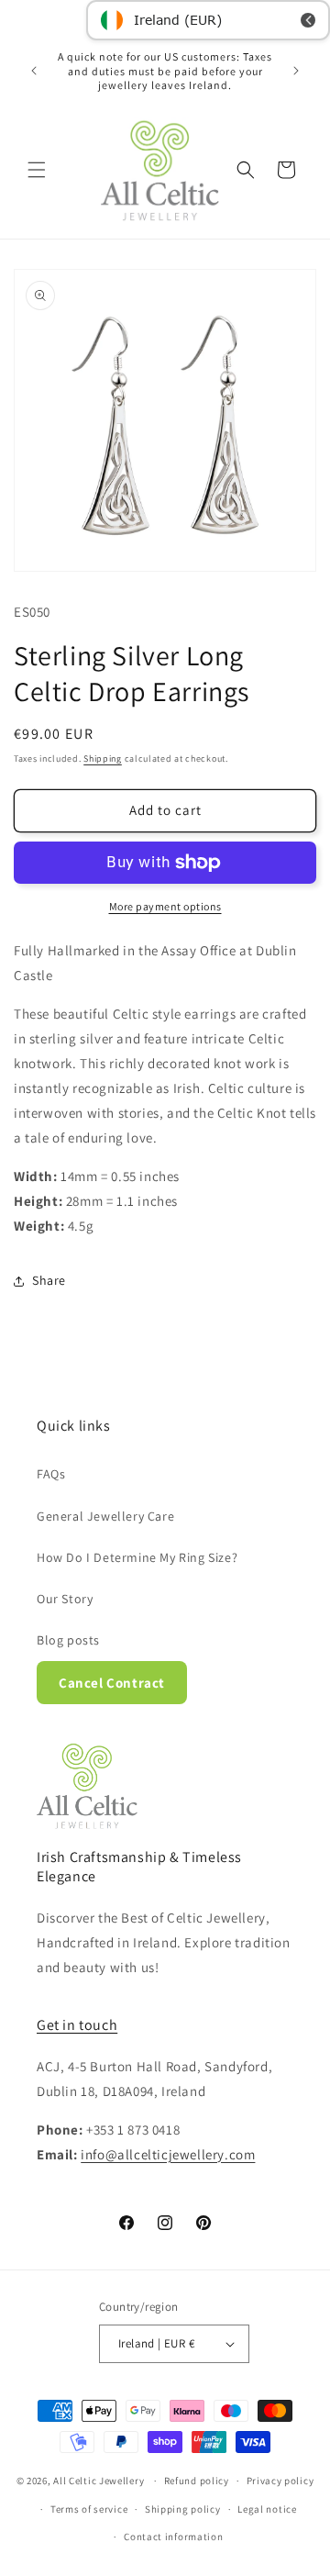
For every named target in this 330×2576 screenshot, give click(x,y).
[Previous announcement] (34, 71)
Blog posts (68, 1640)
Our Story (65, 1599)
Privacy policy (280, 2481)
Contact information (173, 2537)
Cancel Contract (112, 1683)
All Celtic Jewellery (99, 2481)
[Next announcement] (296, 71)
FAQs (51, 1474)
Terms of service (89, 2509)
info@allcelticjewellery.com (168, 2154)
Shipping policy (183, 2509)
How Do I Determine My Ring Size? (137, 1557)
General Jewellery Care (105, 1516)
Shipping (103, 758)
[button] (37, 170)
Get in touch (77, 2025)
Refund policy (197, 2481)
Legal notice (267, 2509)
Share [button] (49, 1280)
